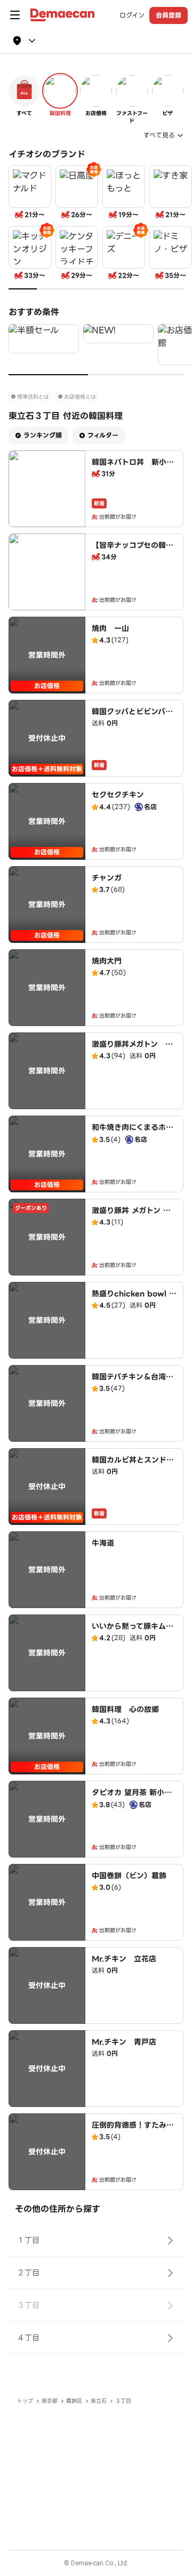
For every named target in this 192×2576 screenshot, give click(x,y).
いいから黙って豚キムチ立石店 (133, 1632)
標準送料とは (33, 397)
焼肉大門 (107, 961)
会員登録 (169, 15)
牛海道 (103, 1543)
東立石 (99, 2401)
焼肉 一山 (110, 628)
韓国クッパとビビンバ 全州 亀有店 (132, 717)
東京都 (50, 2401)
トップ (25, 2401)
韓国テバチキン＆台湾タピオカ (133, 1382)
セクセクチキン (118, 795)
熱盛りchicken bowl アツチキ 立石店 (134, 1299)
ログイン (132, 15)
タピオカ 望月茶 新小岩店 (132, 1798)
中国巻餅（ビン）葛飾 (129, 1876)
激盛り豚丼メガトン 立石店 (132, 1049)
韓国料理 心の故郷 (125, 1709)
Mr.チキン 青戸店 (124, 2042)
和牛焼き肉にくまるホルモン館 (133, 1133)
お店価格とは (80, 397)
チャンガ (107, 878)
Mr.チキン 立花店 (124, 1959)
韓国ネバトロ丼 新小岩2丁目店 (133, 467)
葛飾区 (74, 2401)
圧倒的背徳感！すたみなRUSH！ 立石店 (133, 2130)
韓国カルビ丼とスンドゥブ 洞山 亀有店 (133, 1465)
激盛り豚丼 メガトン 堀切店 (131, 1216)
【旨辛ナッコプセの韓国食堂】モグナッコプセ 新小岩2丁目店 (133, 556)
